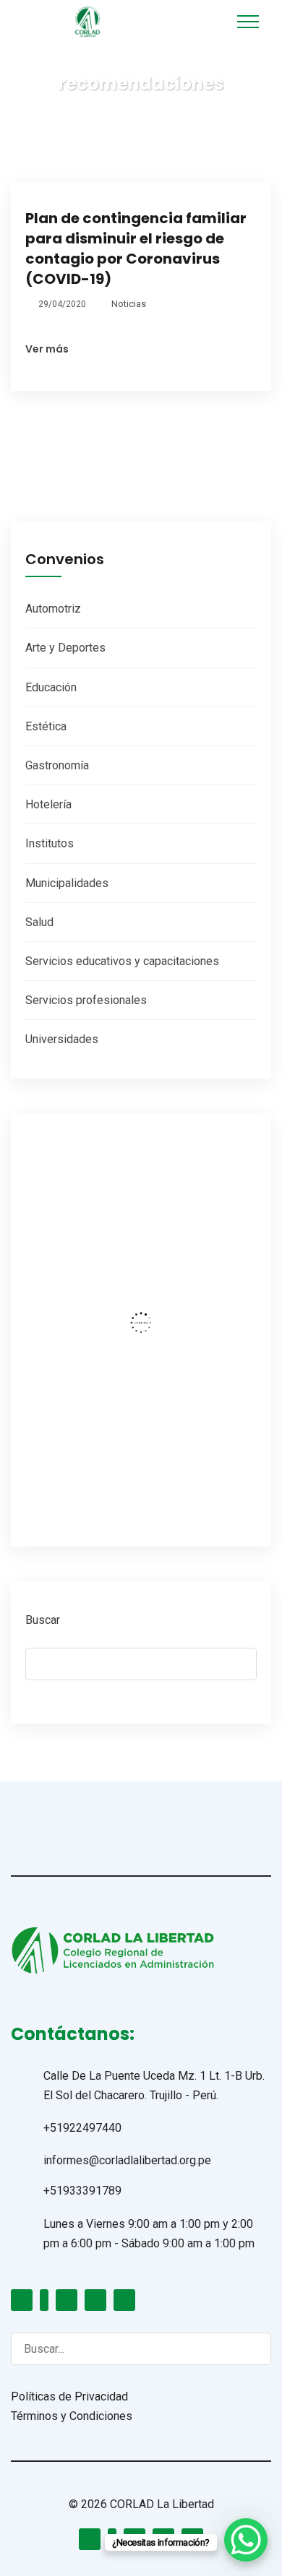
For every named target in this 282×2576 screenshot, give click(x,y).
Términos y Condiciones (72, 2416)
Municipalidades (67, 883)
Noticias (129, 304)
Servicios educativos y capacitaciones (122, 961)
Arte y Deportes (65, 648)
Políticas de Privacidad (69, 2396)
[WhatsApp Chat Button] (246, 2540)
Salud (39, 922)
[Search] (246, 2348)
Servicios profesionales (86, 1000)
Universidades (62, 1039)
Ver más (47, 349)
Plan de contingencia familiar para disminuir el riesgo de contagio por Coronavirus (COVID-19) (136, 248)
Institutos (50, 843)
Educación (51, 687)
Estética (46, 726)
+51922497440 (82, 2128)
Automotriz (53, 609)
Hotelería (48, 804)
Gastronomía (57, 765)
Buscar (43, 1620)
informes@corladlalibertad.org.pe (127, 2160)
